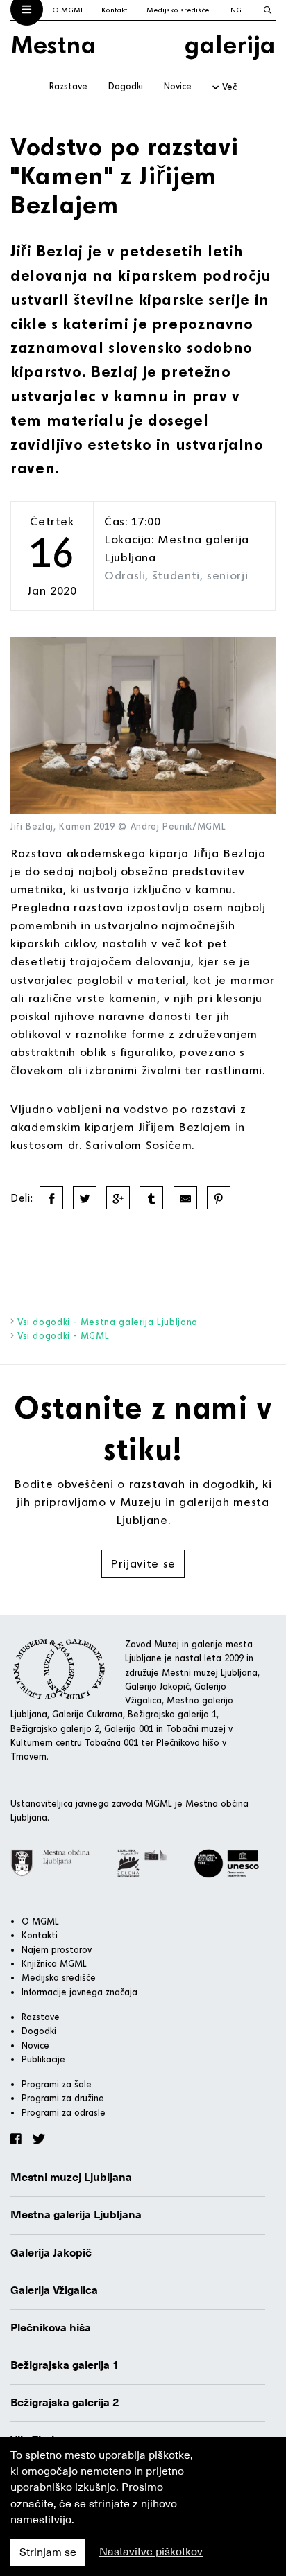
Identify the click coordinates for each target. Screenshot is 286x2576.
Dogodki (126, 86)
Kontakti (115, 10)
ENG (234, 10)
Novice (178, 86)
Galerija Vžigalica (54, 2290)
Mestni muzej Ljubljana (71, 2178)
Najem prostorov (57, 1949)
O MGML (68, 10)
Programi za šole (57, 2084)
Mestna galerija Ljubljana (76, 2215)
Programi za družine (63, 2098)
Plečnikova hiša (51, 2328)
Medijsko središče (178, 10)
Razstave (68, 86)
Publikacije (43, 2059)
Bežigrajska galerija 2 (65, 2403)
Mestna (53, 44)
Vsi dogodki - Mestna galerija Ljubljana (108, 1322)
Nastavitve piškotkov (151, 2552)
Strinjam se (48, 2552)
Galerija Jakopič (51, 2253)
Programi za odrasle (64, 2112)
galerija (230, 44)
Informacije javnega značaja (79, 1992)
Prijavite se (143, 1563)
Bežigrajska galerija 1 (65, 2365)
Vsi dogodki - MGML (64, 1335)
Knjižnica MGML (54, 1963)
